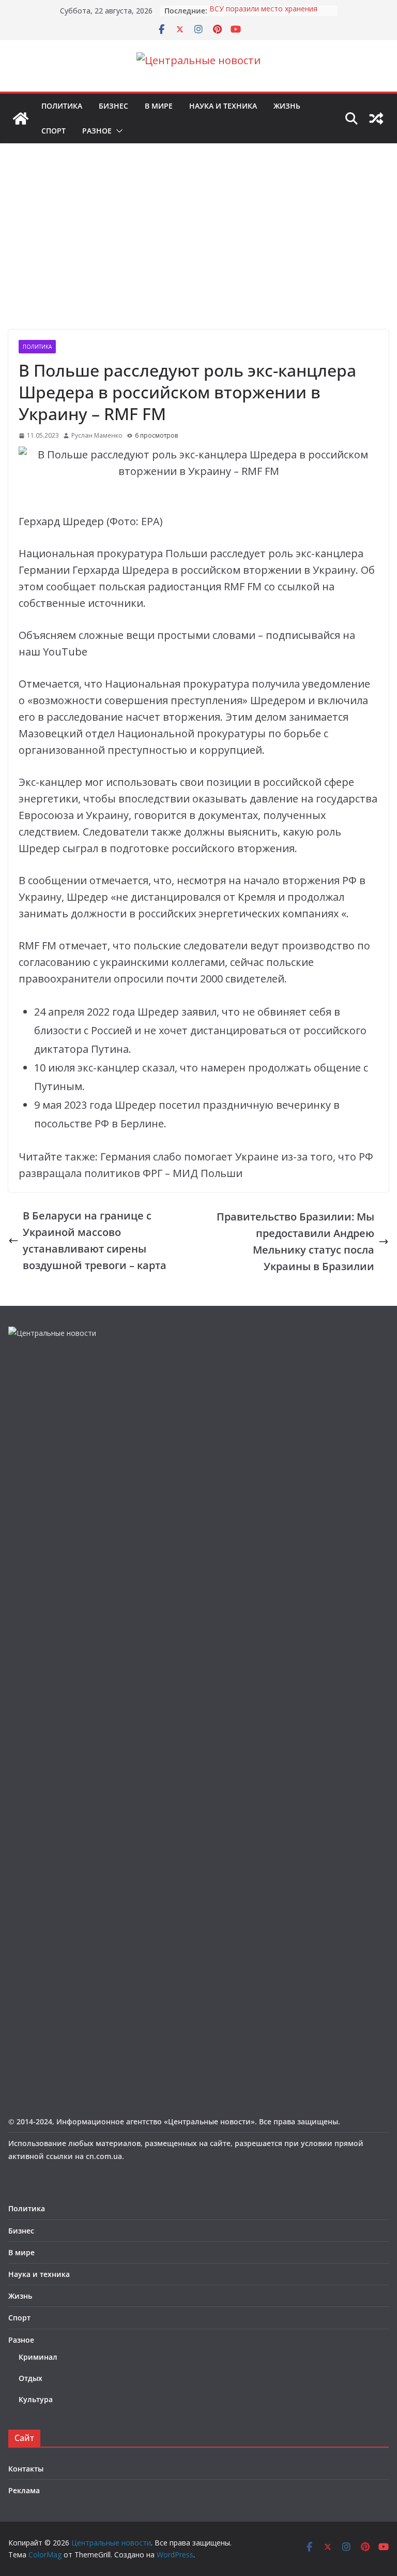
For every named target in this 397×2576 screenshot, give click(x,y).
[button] (117, 131)
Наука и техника (223, 106)
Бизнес (113, 106)
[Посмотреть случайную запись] (376, 118)
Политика (62, 106)
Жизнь (287, 106)
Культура (36, 2399)
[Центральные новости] (21, 118)
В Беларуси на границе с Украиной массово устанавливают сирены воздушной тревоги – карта (95, 1240)
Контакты (26, 2469)
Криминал (38, 2357)
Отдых (30, 2378)
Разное (97, 131)
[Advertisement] (198, 252)
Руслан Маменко (97, 435)
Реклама (24, 2490)
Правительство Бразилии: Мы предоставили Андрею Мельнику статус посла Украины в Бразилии (295, 1241)
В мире (159, 106)
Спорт (54, 131)
